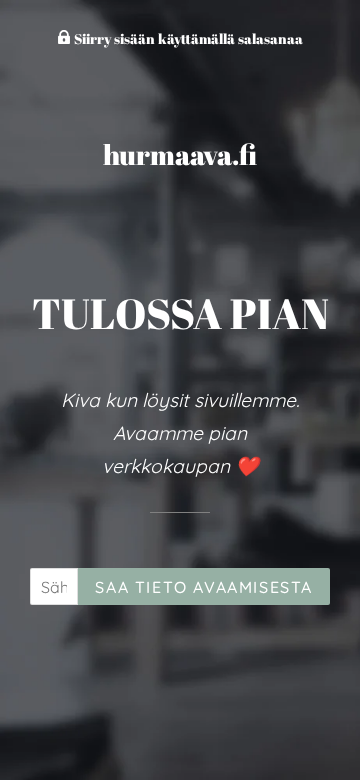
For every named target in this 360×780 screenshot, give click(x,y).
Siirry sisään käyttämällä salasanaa (187, 38)
